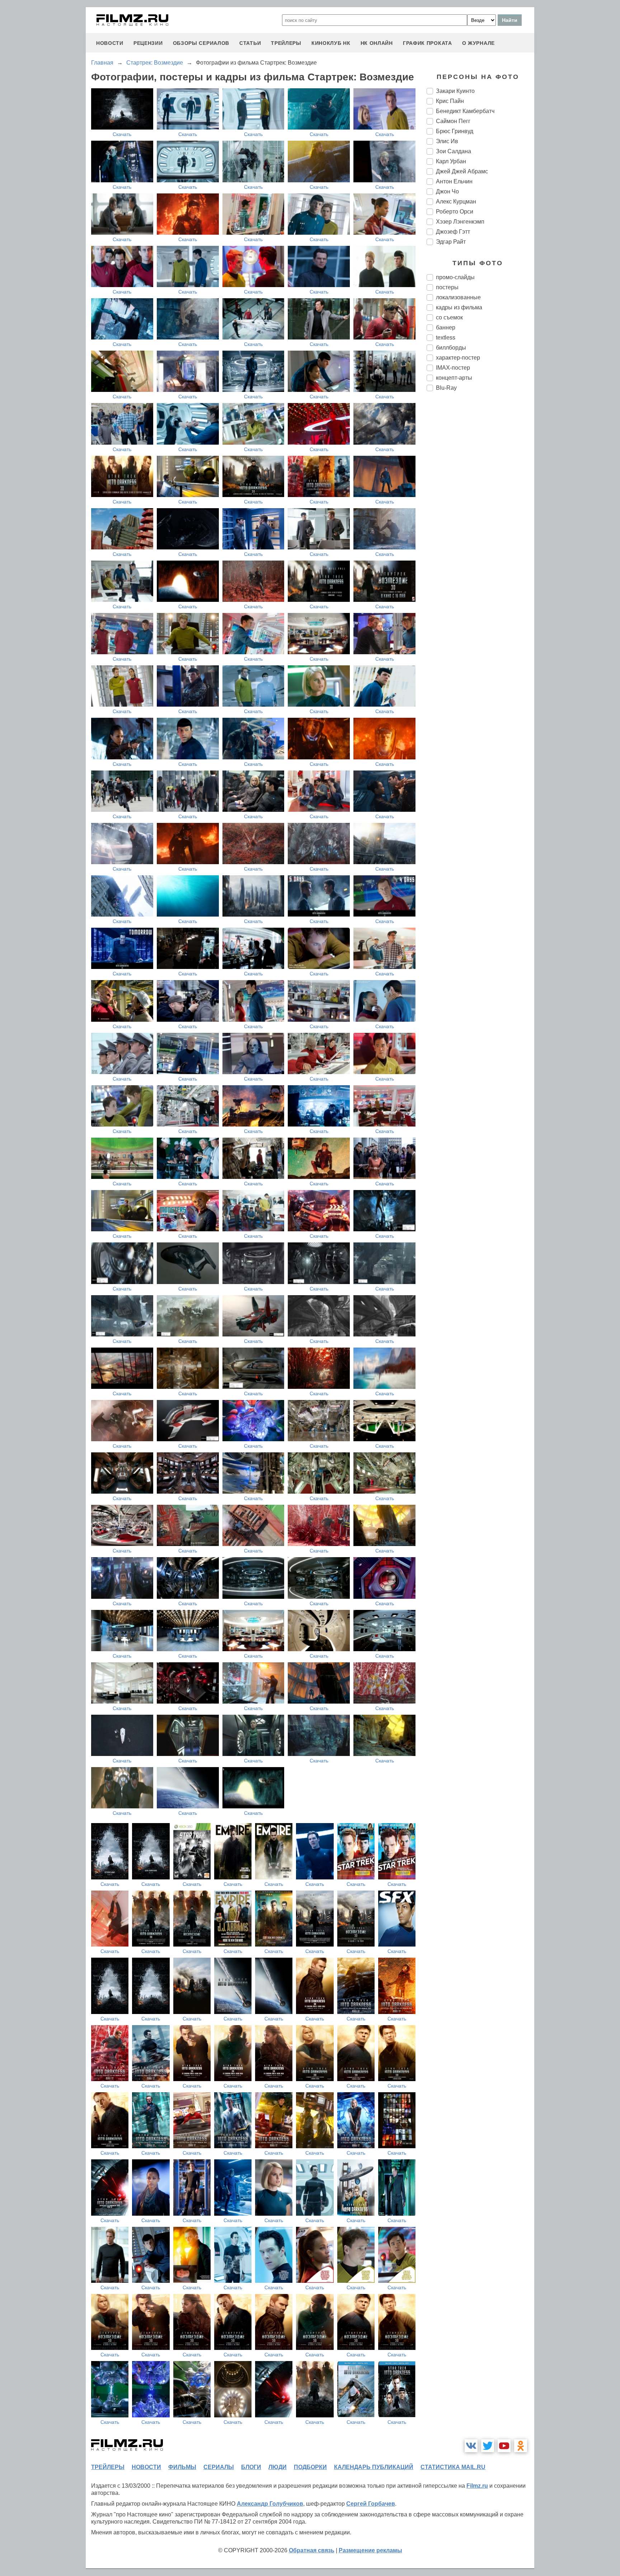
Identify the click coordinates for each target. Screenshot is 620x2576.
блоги (251, 2467)
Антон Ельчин (454, 181)
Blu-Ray (446, 388)
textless (446, 338)
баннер (446, 327)
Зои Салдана (454, 151)
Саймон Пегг (453, 121)
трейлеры (286, 43)
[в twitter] (488, 2446)
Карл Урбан (451, 161)
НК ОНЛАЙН (377, 43)
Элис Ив (447, 141)
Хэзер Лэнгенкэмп (460, 222)
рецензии (148, 43)
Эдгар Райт (451, 242)
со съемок (449, 317)
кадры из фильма (459, 307)
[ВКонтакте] (471, 2446)
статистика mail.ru (453, 2467)
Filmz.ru (477, 2486)
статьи (250, 43)
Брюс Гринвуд (455, 131)
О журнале (478, 43)
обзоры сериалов (201, 43)
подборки (310, 2467)
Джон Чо (447, 191)
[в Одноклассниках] (521, 2446)
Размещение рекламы (370, 2550)
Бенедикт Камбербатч (465, 111)
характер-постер (458, 358)
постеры (447, 287)
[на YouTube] (504, 2446)
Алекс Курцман (456, 202)
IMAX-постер (453, 368)
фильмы (182, 2467)
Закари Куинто (455, 91)
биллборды (451, 348)
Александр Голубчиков (270, 2504)
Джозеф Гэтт (453, 232)
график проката (428, 43)
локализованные (458, 297)
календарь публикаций (374, 2467)
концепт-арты (454, 378)
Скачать (122, 134)
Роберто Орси (455, 212)
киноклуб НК (331, 43)
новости (110, 43)
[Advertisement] (480, 517)
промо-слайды (455, 277)
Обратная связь (312, 2550)
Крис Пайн (450, 101)
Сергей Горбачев (371, 2504)
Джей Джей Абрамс (462, 171)
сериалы (219, 2467)
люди (278, 2467)
